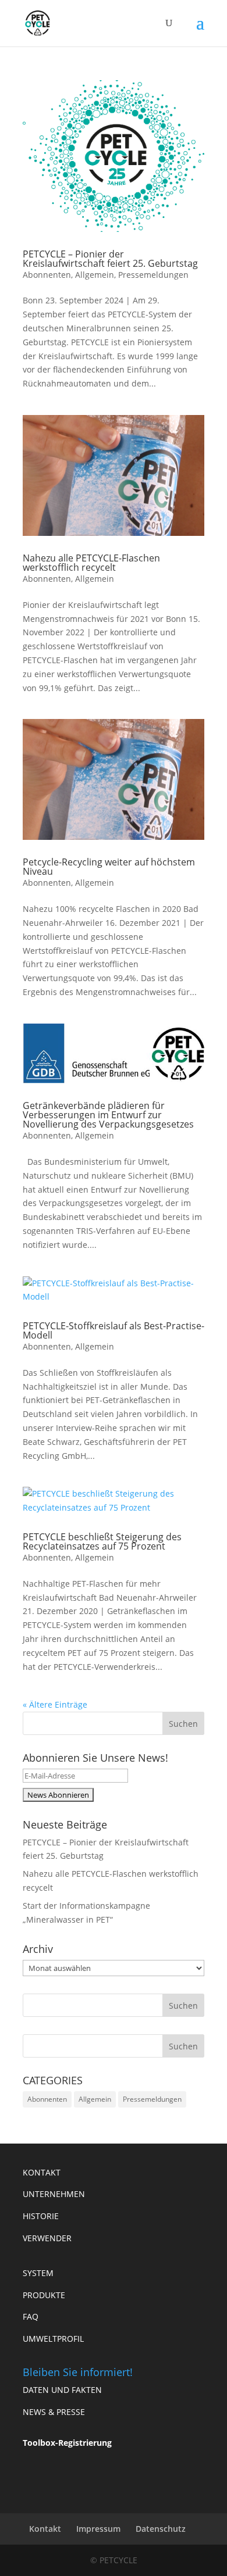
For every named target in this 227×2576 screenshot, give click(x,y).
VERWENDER (47, 2238)
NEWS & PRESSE (54, 2412)
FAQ (31, 2316)
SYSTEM (38, 2273)
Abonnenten (47, 275)
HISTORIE (41, 2216)
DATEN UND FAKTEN (62, 2390)
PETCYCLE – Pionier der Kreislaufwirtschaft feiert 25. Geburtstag (110, 259)
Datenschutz (161, 2529)
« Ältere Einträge (55, 1704)
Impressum (98, 2529)
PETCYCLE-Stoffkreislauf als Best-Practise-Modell (114, 1330)
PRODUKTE (44, 2295)
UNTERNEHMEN (54, 2194)
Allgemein (95, 275)
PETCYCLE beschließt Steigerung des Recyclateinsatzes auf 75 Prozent (102, 1541)
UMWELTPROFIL (53, 2339)
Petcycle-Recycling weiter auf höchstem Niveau (109, 867)
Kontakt (45, 2529)
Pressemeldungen (153, 275)
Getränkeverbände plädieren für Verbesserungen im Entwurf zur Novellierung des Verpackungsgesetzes (108, 1115)
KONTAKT (42, 2172)
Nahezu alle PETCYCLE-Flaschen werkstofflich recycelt (91, 563)
